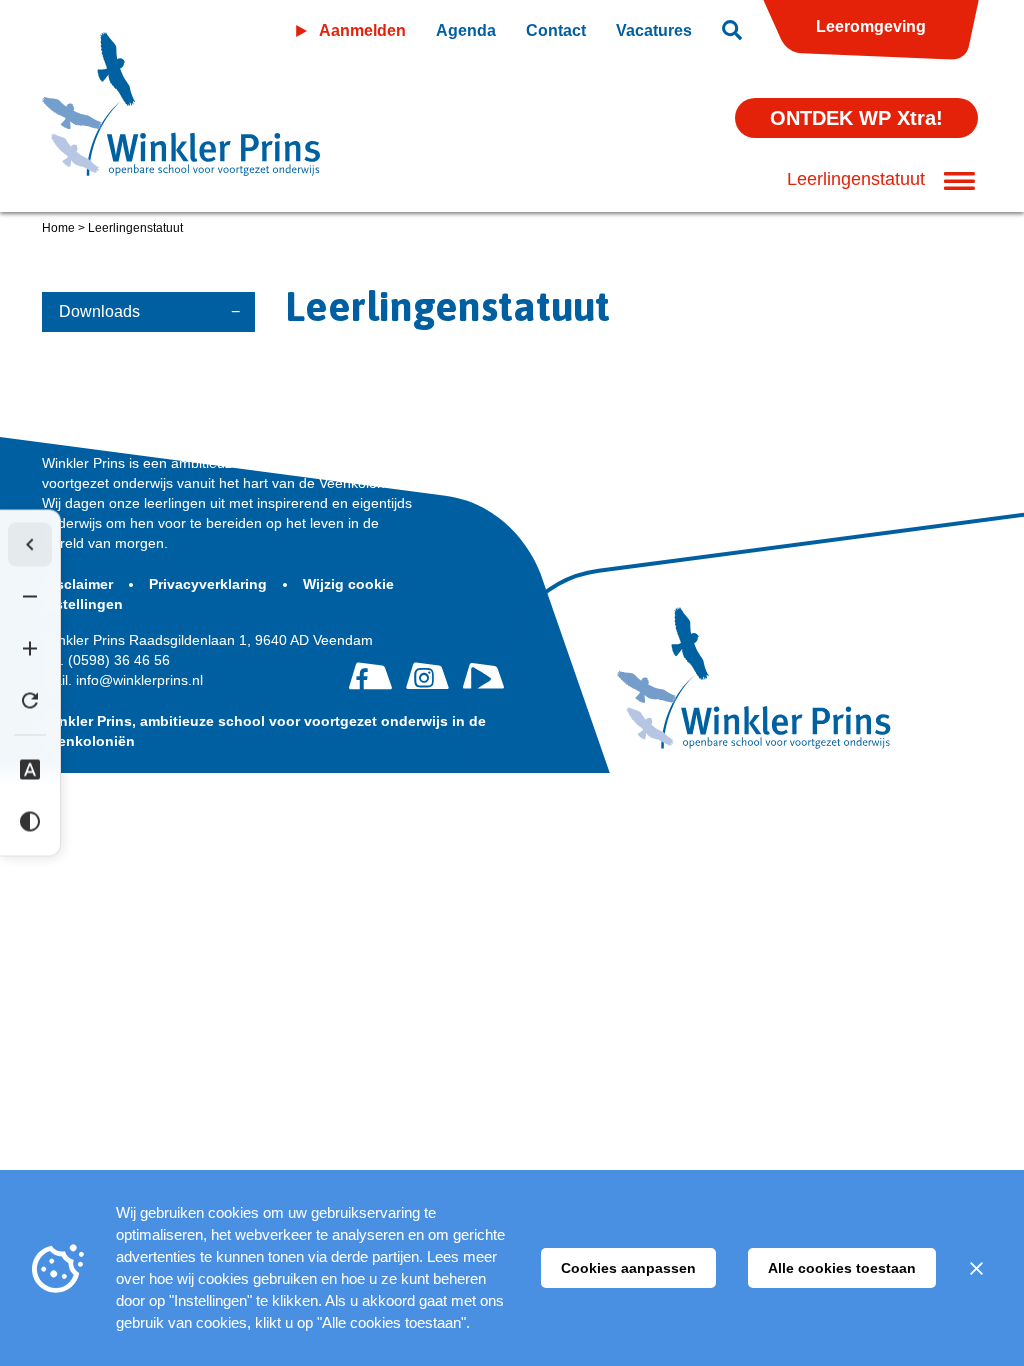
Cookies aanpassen (628, 1268)
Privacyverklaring (210, 584)
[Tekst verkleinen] (30, 597)
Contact (556, 30)
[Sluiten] (976, 1268)
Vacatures (654, 30)
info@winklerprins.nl (122, 680)
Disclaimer (79, 584)
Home (58, 228)
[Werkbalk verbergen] (30, 545)
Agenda (466, 30)
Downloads (99, 311)
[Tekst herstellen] (30, 701)
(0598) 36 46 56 (106, 660)
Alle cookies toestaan (842, 1268)
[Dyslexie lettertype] (30, 770)
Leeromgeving (871, 26)
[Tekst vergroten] (30, 649)
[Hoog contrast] (30, 822)
